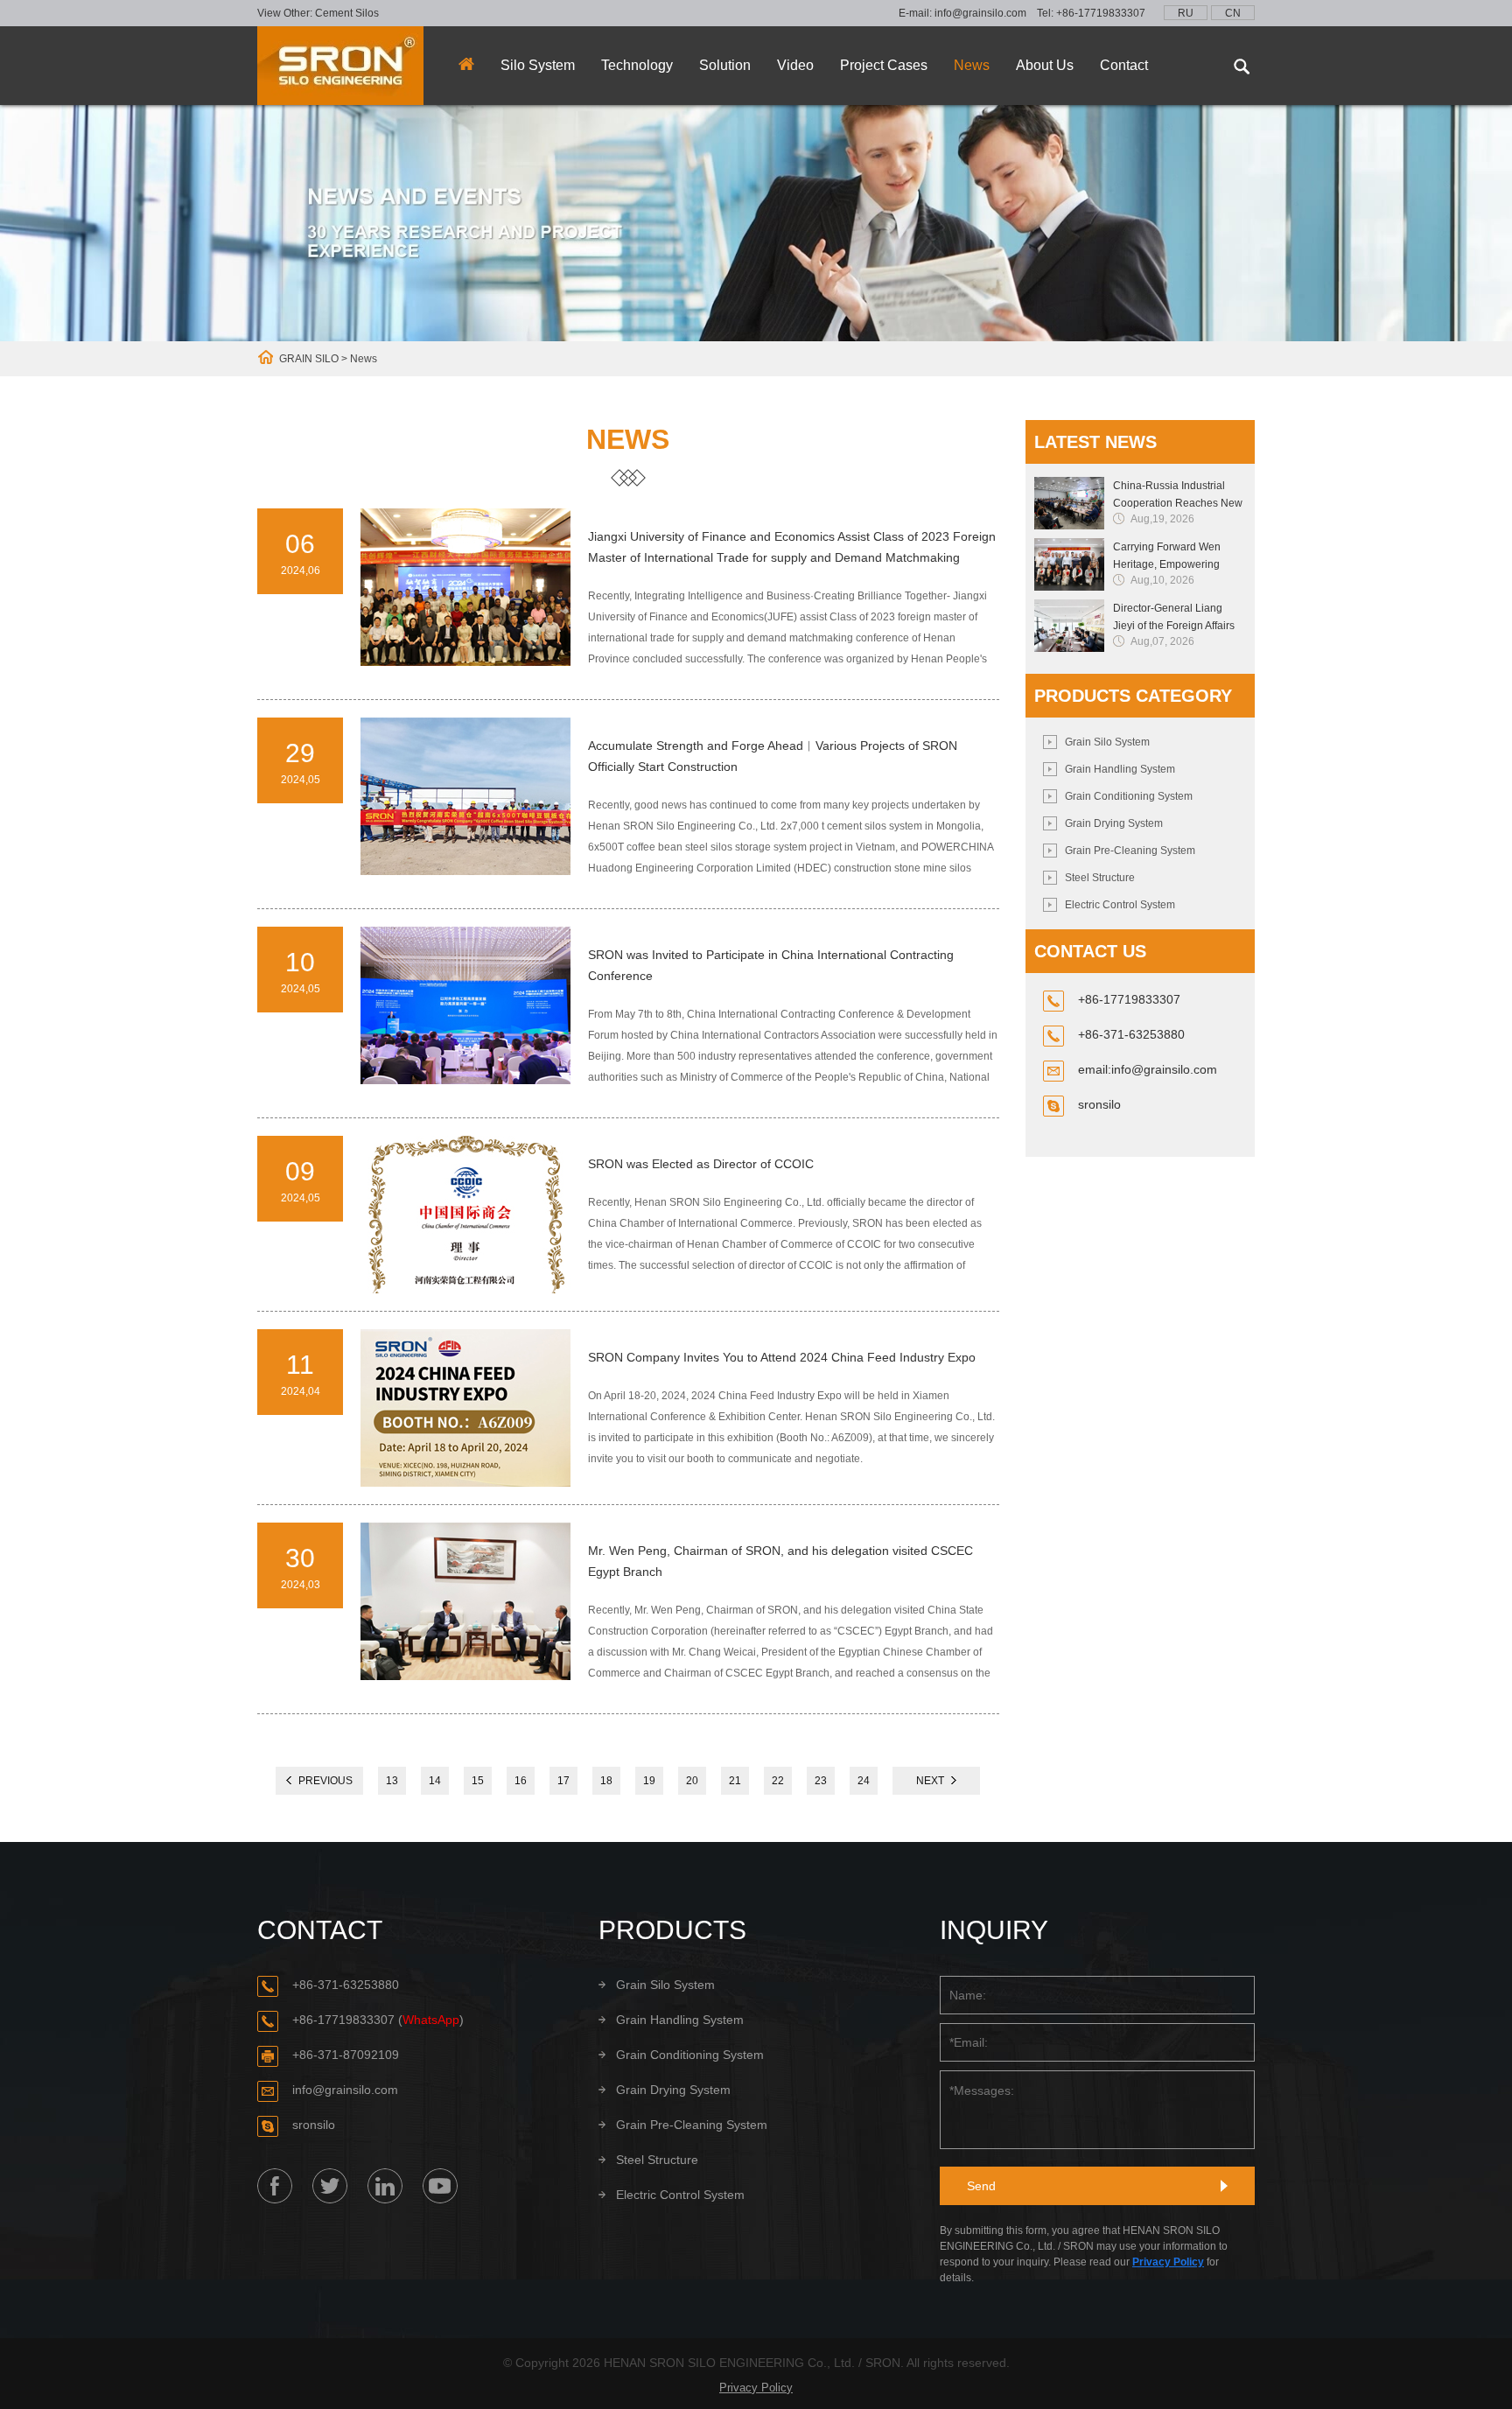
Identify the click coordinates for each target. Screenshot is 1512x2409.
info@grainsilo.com (980, 13)
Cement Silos (347, 13)
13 (392, 1781)
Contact (1124, 65)
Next (930, 1781)
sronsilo (1099, 1104)
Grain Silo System (1107, 742)
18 (606, 1781)
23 (821, 1781)
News (972, 65)
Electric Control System (1120, 905)
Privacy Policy (1168, 2262)
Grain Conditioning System (1129, 796)
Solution (725, 65)
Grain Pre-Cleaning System (1130, 851)
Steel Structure (1100, 878)
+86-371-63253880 (346, 1985)
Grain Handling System (1120, 769)
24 (864, 1781)
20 (692, 1781)
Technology (637, 65)
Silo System (538, 65)
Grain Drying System (1114, 823)
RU (1186, 13)
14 (435, 1781)
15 (478, 1781)
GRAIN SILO (309, 359)
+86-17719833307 (1101, 13)
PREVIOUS (325, 1781)
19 (649, 1781)
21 (735, 1781)
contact (320, 1930)
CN (1233, 13)
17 (563, 1781)
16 (521, 1781)
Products (672, 1930)
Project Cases (884, 65)
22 (778, 1781)
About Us (1045, 65)
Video (795, 65)
